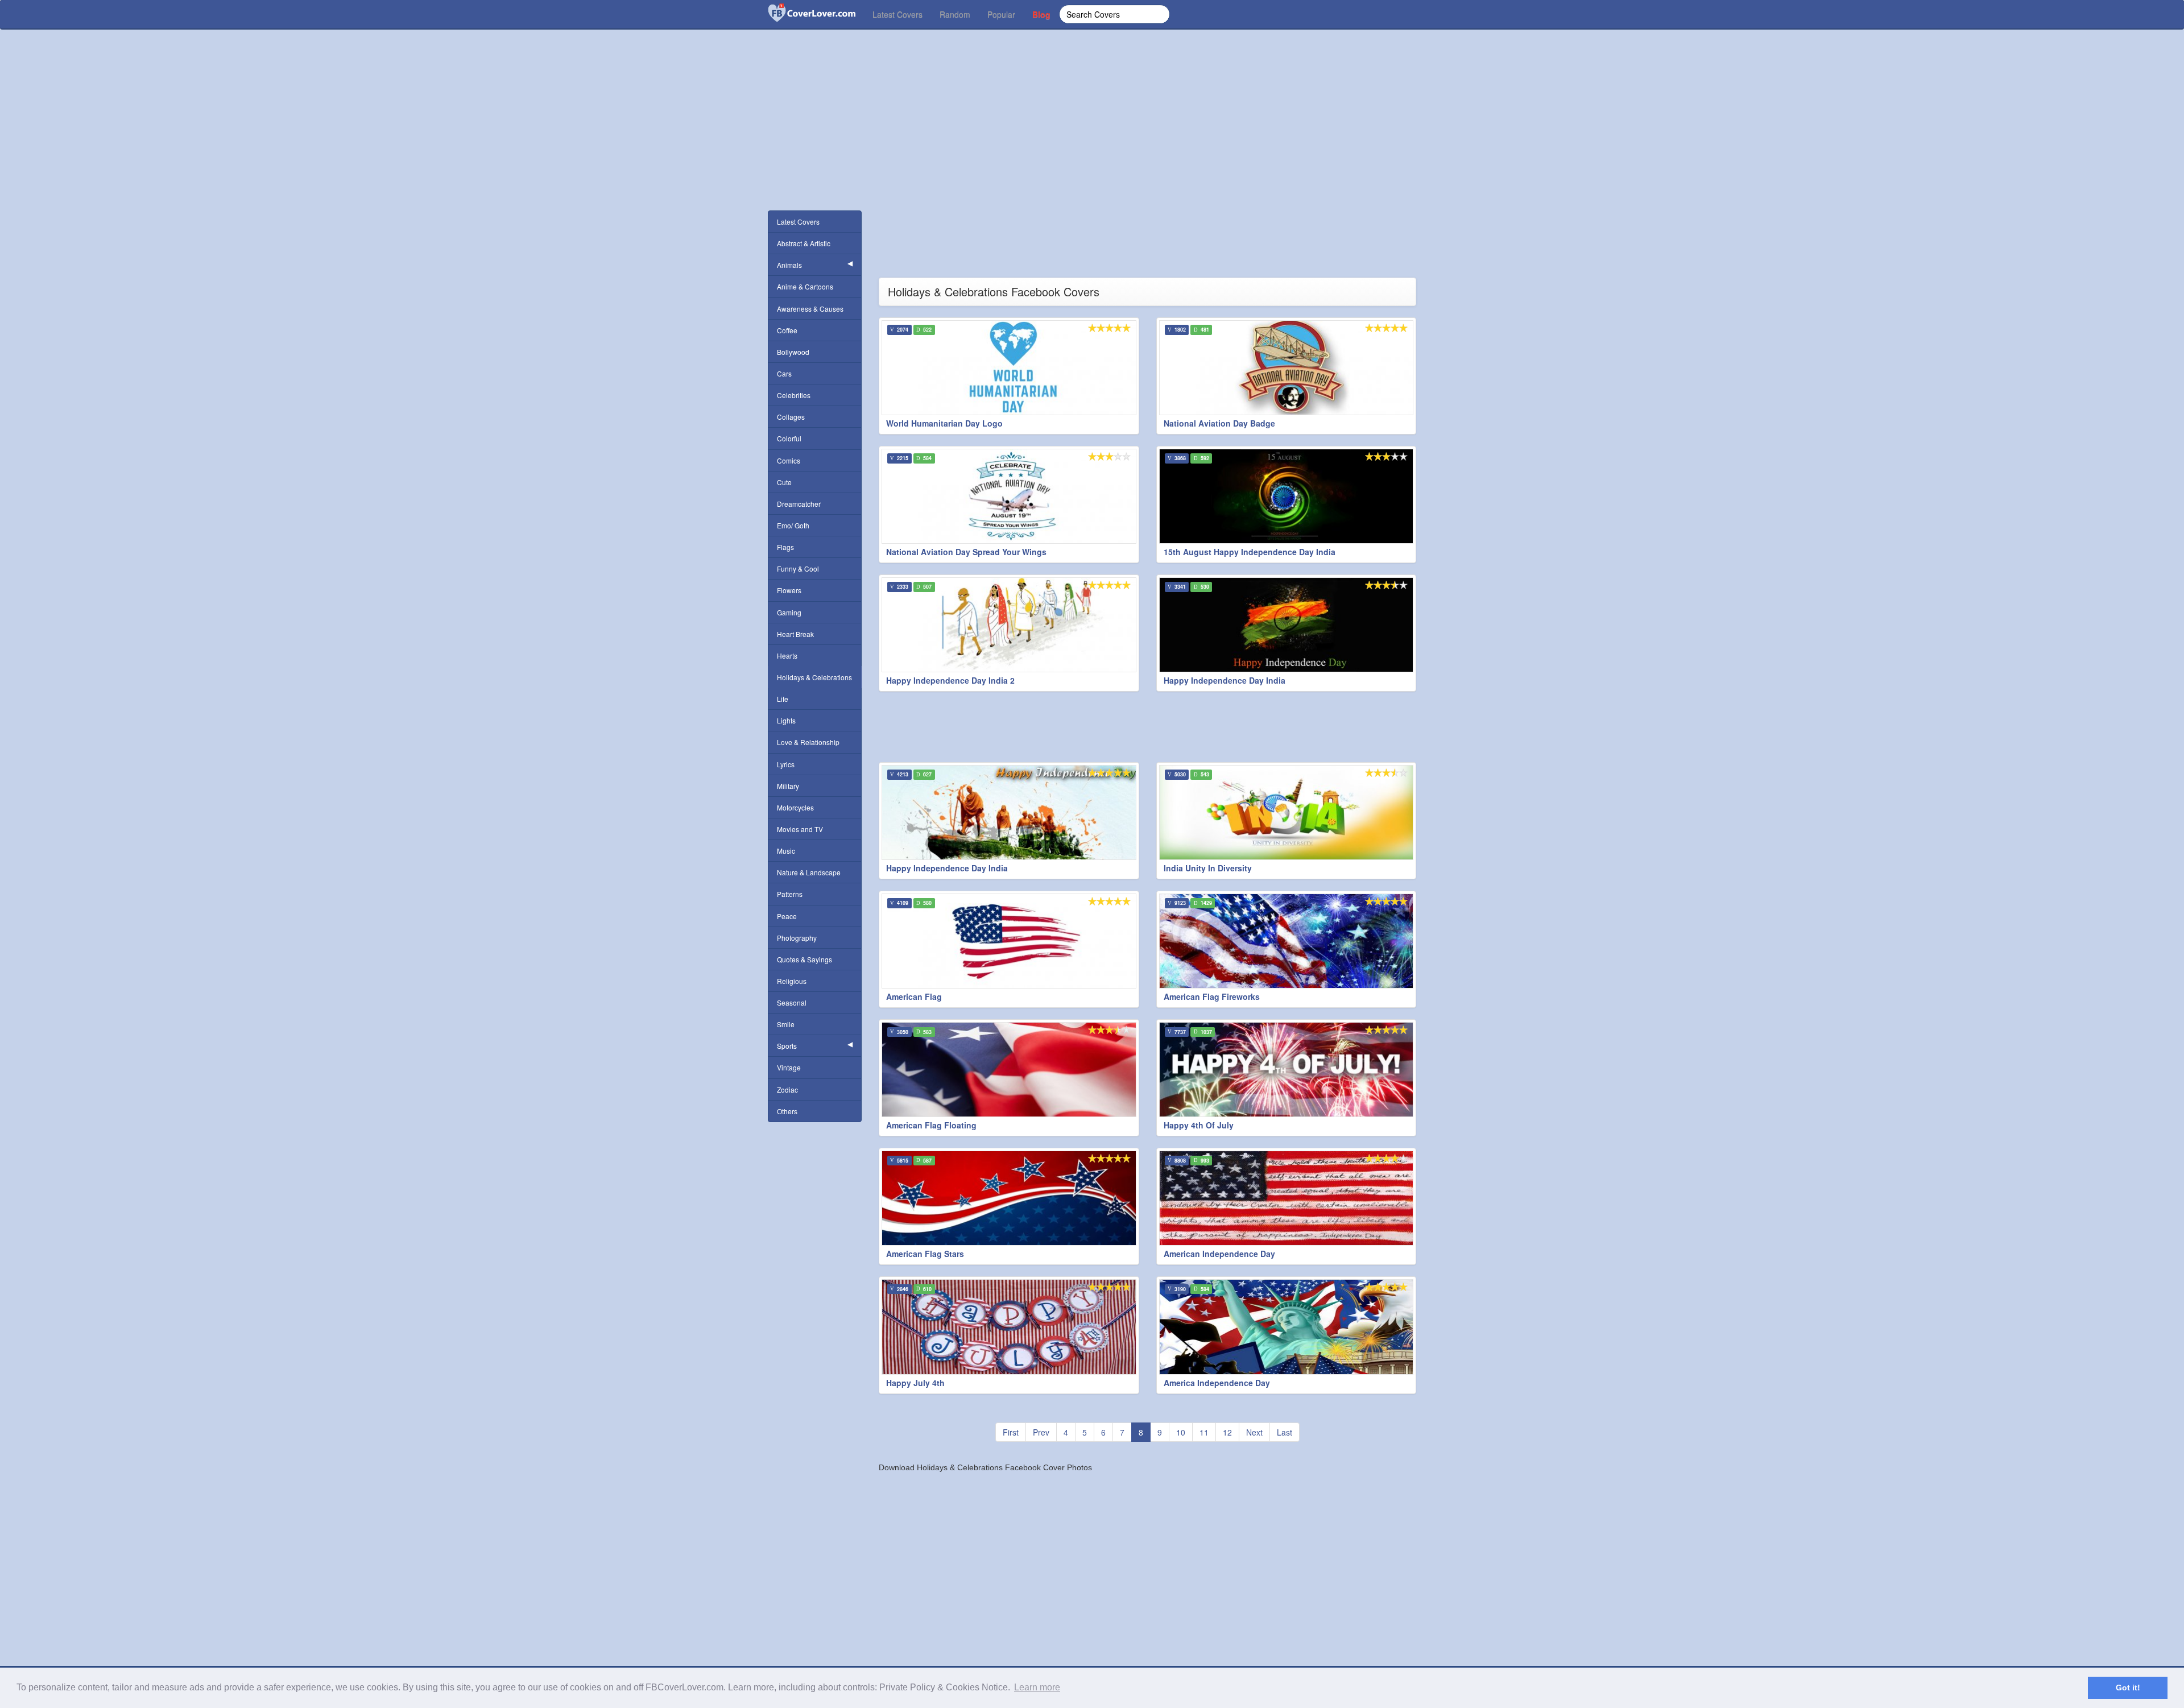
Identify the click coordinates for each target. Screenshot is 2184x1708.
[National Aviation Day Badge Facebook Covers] (1287, 368)
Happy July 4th (915, 1383)
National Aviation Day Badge (1219, 423)
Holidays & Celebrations (814, 677)
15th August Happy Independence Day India (1250, 552)
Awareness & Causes (810, 309)
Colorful (789, 438)
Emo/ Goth (793, 525)
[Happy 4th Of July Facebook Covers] (1287, 1070)
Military (788, 786)
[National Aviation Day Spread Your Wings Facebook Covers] (1009, 496)
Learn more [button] (1037, 1687)
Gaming (789, 612)
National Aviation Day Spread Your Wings (966, 552)
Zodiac (787, 1089)
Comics (789, 460)
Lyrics (786, 764)
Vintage (789, 1067)
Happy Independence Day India (1225, 680)
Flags (785, 547)
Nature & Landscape (809, 872)
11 (1204, 1432)
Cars (784, 373)
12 (1227, 1432)
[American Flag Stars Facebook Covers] (1009, 1198)
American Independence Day (1219, 1254)
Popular (1001, 14)
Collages (791, 417)
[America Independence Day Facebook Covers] (1287, 1327)
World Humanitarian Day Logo (944, 423)
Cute (784, 482)
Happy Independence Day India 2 (950, 680)
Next (1254, 1432)
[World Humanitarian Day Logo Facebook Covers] (1009, 368)
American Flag (914, 996)
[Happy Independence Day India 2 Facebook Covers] (1009, 625)
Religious (792, 981)
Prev (1041, 1432)
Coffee (787, 330)
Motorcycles (795, 807)
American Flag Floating (931, 1125)
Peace (787, 916)
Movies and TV (800, 829)
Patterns (790, 894)
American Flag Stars (925, 1254)
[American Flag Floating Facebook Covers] (1009, 1070)
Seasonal (792, 1002)
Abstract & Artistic (804, 243)
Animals (789, 265)
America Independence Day (1217, 1383)
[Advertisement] (1092, 137)
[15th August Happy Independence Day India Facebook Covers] (1287, 496)
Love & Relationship (808, 742)
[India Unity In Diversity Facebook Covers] (1287, 812)
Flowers (789, 590)
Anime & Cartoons (805, 286)
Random (955, 14)
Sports (787, 1046)
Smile (786, 1024)
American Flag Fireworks (1212, 996)
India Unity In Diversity (1208, 868)
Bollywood (793, 352)
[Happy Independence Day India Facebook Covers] (1287, 625)
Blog (1041, 14)
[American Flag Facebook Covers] (1009, 941)
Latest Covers (897, 14)
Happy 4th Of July (1199, 1125)
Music (786, 851)
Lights (786, 720)
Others (787, 1111)
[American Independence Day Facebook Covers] (1287, 1198)
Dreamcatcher (799, 504)
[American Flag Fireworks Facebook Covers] (1287, 941)
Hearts (787, 656)
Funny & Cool (798, 568)
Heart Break (795, 634)
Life (783, 699)
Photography (797, 938)
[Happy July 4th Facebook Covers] (1009, 1327)
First (1011, 1432)
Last (1285, 1432)
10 (1181, 1432)
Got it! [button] (2128, 1688)
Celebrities (794, 395)
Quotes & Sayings (804, 959)
